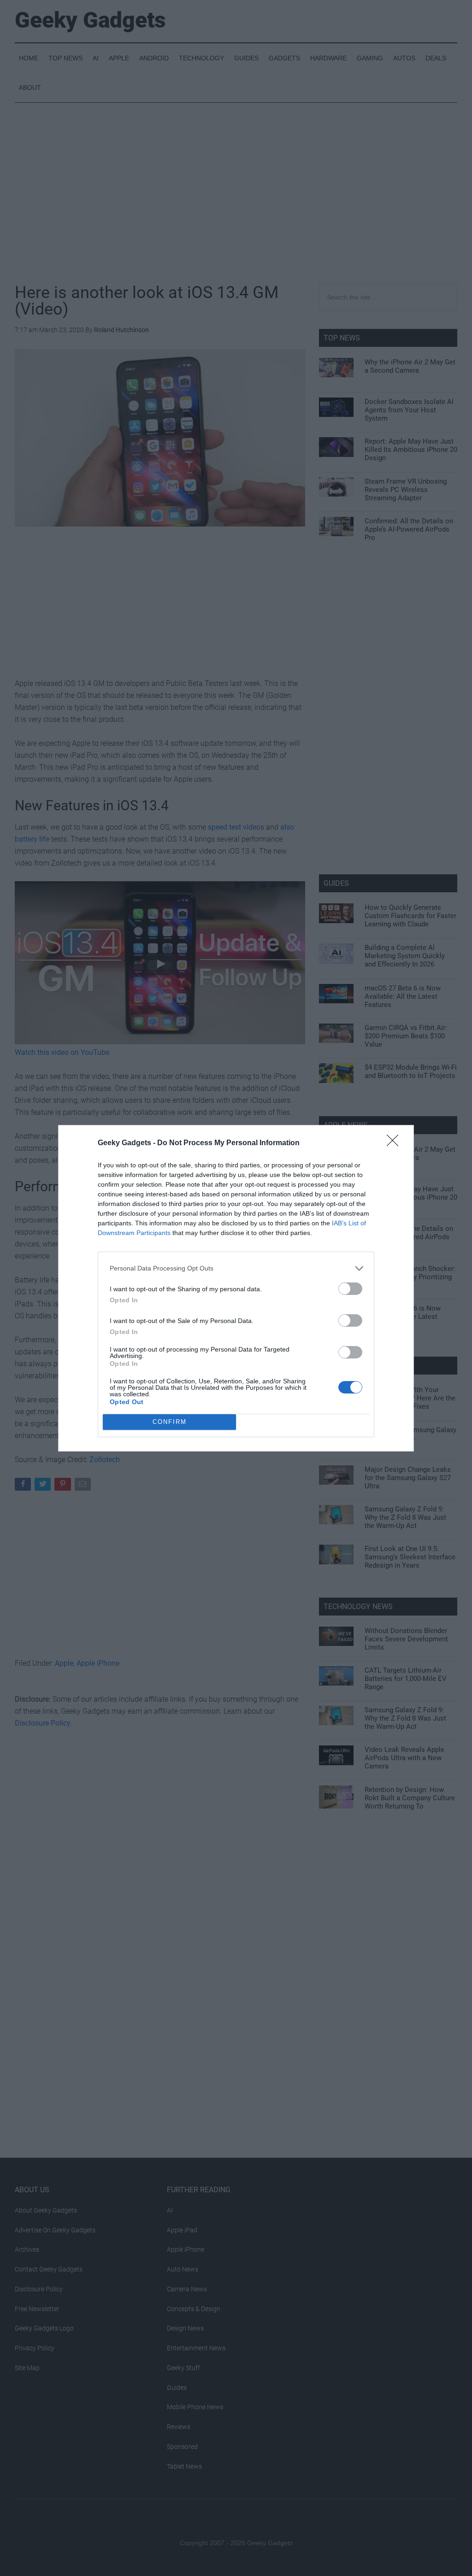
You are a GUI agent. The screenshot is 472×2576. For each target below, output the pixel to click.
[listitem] (236, 1268)
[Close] (395, 1143)
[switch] (350, 1289)
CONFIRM (170, 1422)
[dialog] (236, 1288)
